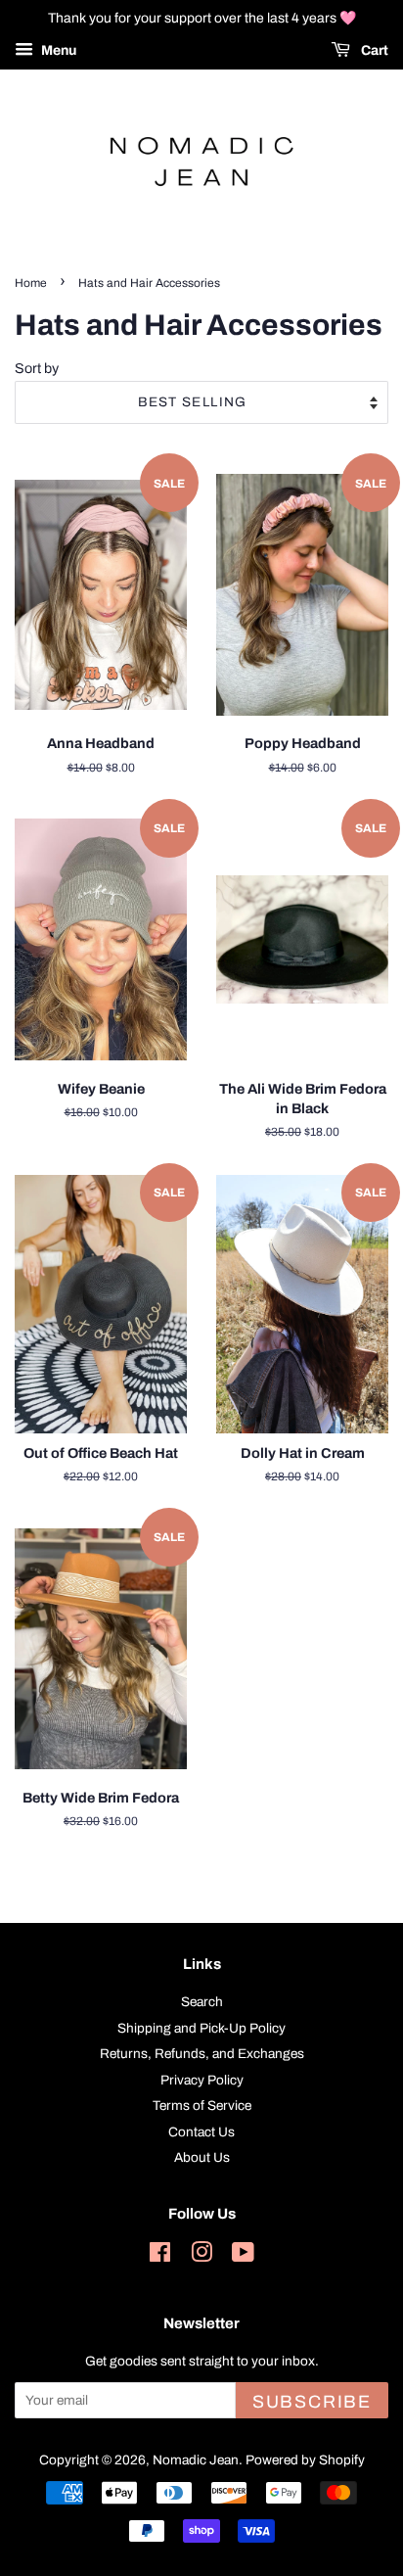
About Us (202, 2157)
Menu (57, 50)
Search (202, 2002)
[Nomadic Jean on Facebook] (160, 2256)
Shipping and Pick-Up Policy (201, 2028)
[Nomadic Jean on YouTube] (243, 2256)
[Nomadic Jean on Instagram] (201, 2256)
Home (31, 283)
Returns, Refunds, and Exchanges (202, 2054)
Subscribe (312, 2402)
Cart (373, 50)
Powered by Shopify (305, 2460)
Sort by (37, 368)
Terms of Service (202, 2106)
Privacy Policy (202, 2080)
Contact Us (201, 2132)
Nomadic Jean (196, 2460)
